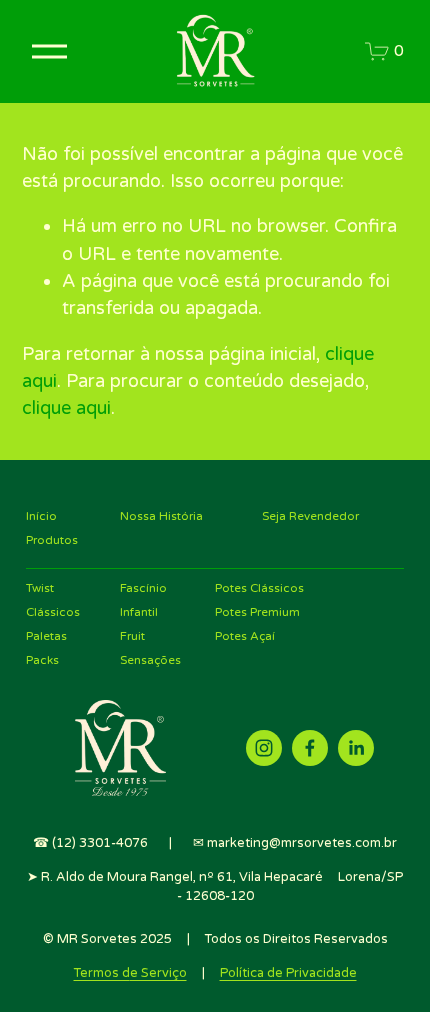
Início (41, 516)
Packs (42, 660)
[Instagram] (264, 748)
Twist (40, 588)
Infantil (139, 612)
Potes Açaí (245, 636)
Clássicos (53, 612)
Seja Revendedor (310, 516)
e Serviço (158, 973)
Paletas (46, 636)
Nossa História (161, 516)
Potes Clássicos (259, 588)
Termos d (102, 973)
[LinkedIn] (356, 748)
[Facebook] (310, 748)
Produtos (52, 540)
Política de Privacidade (288, 973)
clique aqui (66, 408)
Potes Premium (257, 612)
